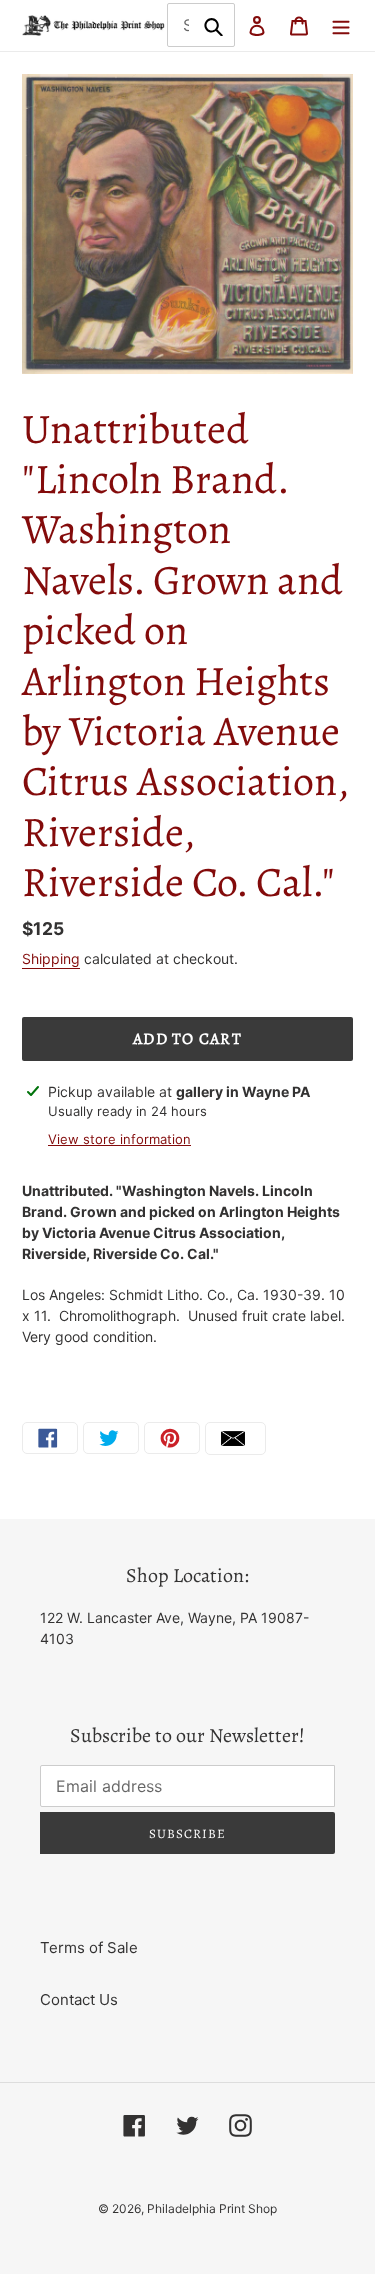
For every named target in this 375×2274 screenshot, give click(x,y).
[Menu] (341, 25)
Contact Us (79, 1999)
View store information (119, 1139)
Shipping (51, 958)
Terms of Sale (89, 1947)
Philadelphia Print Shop (212, 2208)
